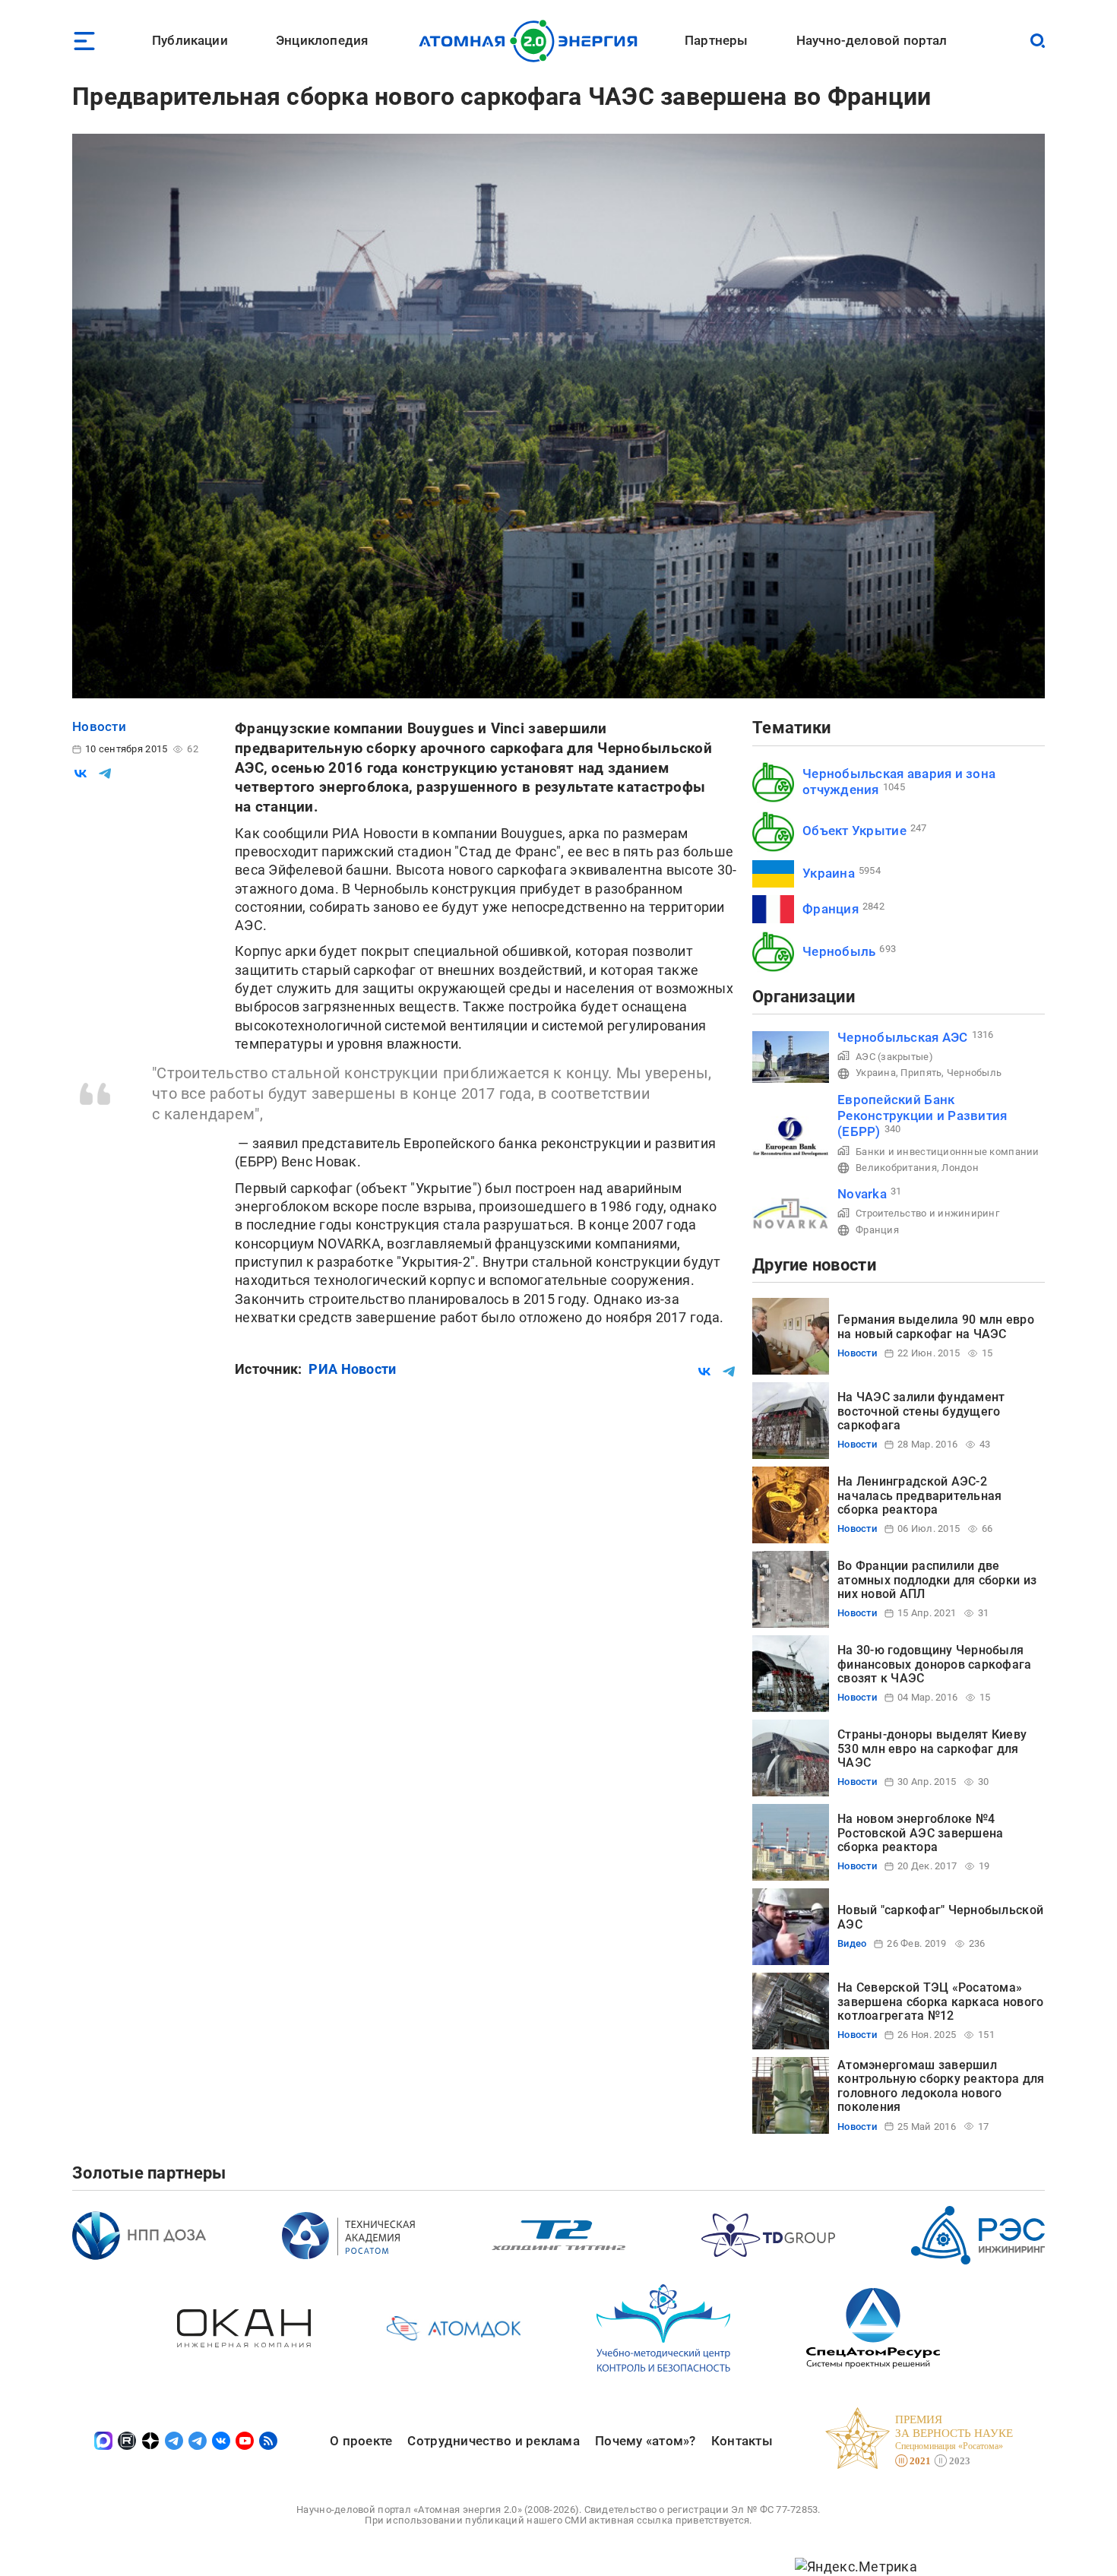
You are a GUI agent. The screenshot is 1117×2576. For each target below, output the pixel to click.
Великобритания (896, 1168)
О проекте (361, 2441)
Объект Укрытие (854, 831)
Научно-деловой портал (872, 40)
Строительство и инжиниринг (927, 1213)
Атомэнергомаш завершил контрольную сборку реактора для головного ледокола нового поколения (941, 2086)
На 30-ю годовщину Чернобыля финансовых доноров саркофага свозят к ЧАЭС (935, 1664)
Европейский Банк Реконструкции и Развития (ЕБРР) (922, 1116)
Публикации (190, 40)
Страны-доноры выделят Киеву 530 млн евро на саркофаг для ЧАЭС (932, 1748)
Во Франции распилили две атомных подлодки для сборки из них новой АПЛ (937, 1580)
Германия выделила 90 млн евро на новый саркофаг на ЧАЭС (936, 1326)
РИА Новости (352, 1369)
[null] (81, 774)
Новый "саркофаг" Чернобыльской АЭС (940, 1917)
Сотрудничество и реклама (493, 2441)
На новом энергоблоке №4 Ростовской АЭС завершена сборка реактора (920, 1833)
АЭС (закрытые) (894, 1057)
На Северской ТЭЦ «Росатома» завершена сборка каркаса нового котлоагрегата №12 (940, 2002)
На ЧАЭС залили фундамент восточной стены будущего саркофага (921, 1411)
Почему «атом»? (646, 2441)
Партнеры (716, 40)
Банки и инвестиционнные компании (948, 1152)
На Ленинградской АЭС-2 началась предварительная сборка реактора (919, 1495)
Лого (532, 41)
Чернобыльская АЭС (903, 1037)
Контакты (742, 2441)
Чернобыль (839, 951)
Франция (831, 909)
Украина (829, 873)
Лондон (960, 1168)
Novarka (862, 1194)
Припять (921, 1073)
